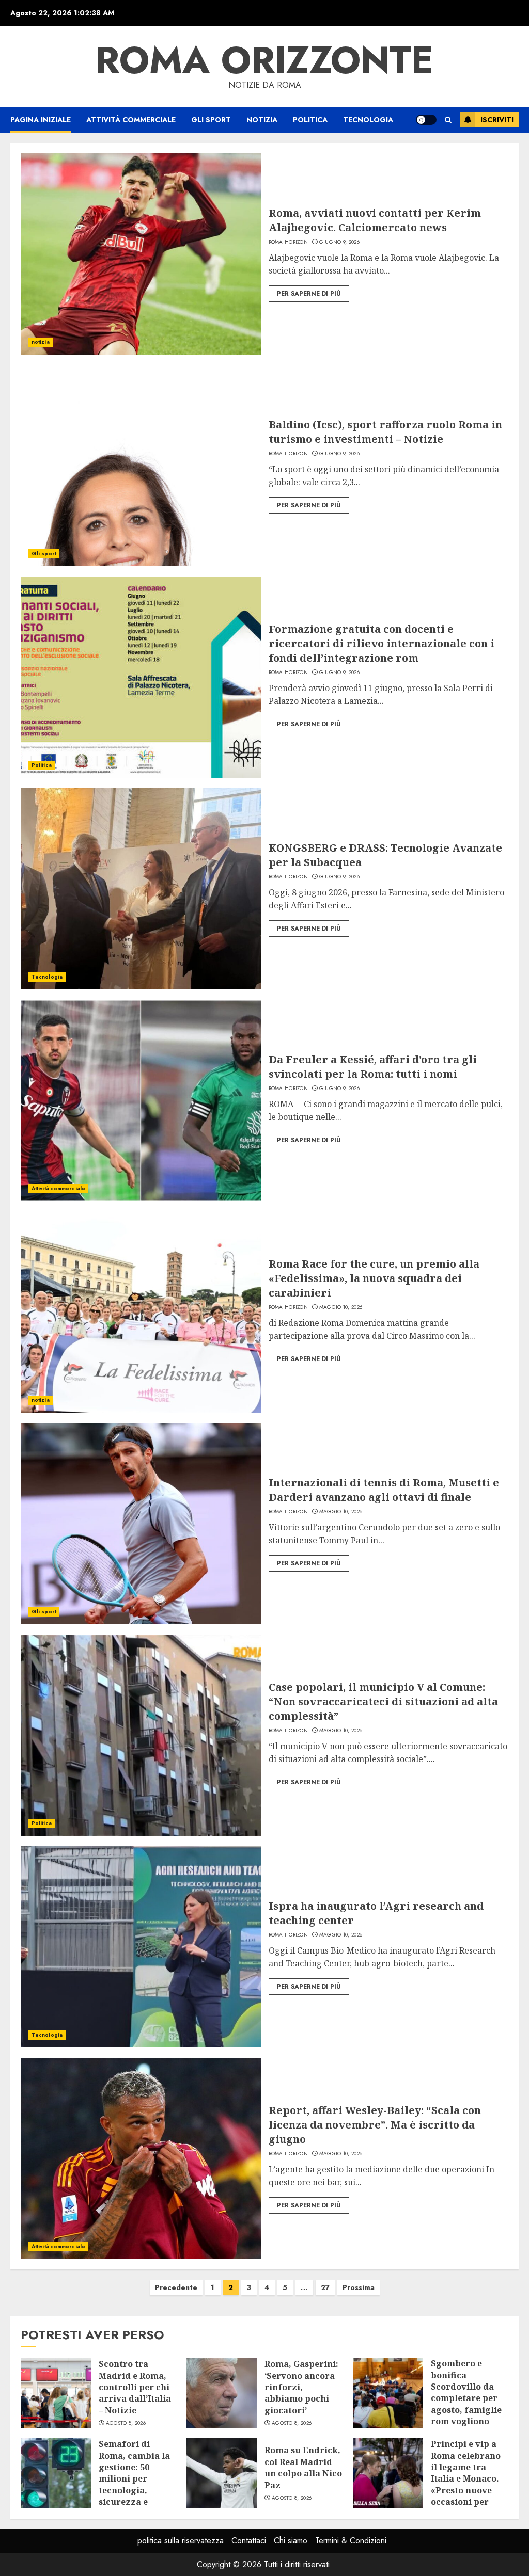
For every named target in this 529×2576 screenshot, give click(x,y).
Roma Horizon (289, 242)
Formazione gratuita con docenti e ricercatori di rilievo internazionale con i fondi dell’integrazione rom (382, 643)
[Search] (448, 120)
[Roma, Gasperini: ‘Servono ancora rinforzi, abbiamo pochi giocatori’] (222, 2393)
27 (325, 2287)
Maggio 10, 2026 (341, 1307)
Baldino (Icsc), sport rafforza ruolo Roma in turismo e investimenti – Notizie (385, 432)
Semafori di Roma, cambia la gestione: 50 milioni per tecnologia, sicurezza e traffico (134, 2478)
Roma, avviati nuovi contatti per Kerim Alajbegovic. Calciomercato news (375, 220)
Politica (310, 120)
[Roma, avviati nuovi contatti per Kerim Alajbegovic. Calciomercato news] (141, 254)
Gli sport (211, 120)
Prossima (359, 2287)
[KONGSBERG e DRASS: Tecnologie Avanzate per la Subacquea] (141, 889)
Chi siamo (291, 2541)
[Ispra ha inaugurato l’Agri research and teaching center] (141, 1947)
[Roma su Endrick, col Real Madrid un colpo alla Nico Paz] (222, 2473)
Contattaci (249, 2541)
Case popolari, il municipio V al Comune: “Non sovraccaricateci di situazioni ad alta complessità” (383, 1701)
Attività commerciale (131, 120)
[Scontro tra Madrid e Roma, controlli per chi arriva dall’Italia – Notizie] (56, 2393)
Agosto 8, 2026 (126, 2423)
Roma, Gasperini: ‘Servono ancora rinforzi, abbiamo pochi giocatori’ (301, 2387)
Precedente (176, 2287)
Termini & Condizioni (351, 2541)
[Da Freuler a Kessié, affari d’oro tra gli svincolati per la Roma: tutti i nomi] (141, 1100)
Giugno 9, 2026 (339, 242)
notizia (262, 120)
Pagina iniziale (41, 120)
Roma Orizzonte (264, 60)
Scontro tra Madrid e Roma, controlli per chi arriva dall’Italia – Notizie (135, 2387)
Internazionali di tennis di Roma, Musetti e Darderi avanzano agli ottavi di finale (384, 1490)
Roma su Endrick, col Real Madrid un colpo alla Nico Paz (303, 2467)
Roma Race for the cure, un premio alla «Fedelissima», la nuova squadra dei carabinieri (374, 1278)
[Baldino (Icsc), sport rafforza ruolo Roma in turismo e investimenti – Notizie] (141, 466)
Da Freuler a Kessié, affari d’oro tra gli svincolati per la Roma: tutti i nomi (373, 1067)
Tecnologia (368, 120)
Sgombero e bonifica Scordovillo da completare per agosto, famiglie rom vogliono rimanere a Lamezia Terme (466, 2404)
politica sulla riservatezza (181, 2541)
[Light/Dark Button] (426, 120)
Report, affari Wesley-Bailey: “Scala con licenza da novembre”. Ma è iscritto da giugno (375, 2125)
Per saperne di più (309, 294)
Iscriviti (497, 120)
